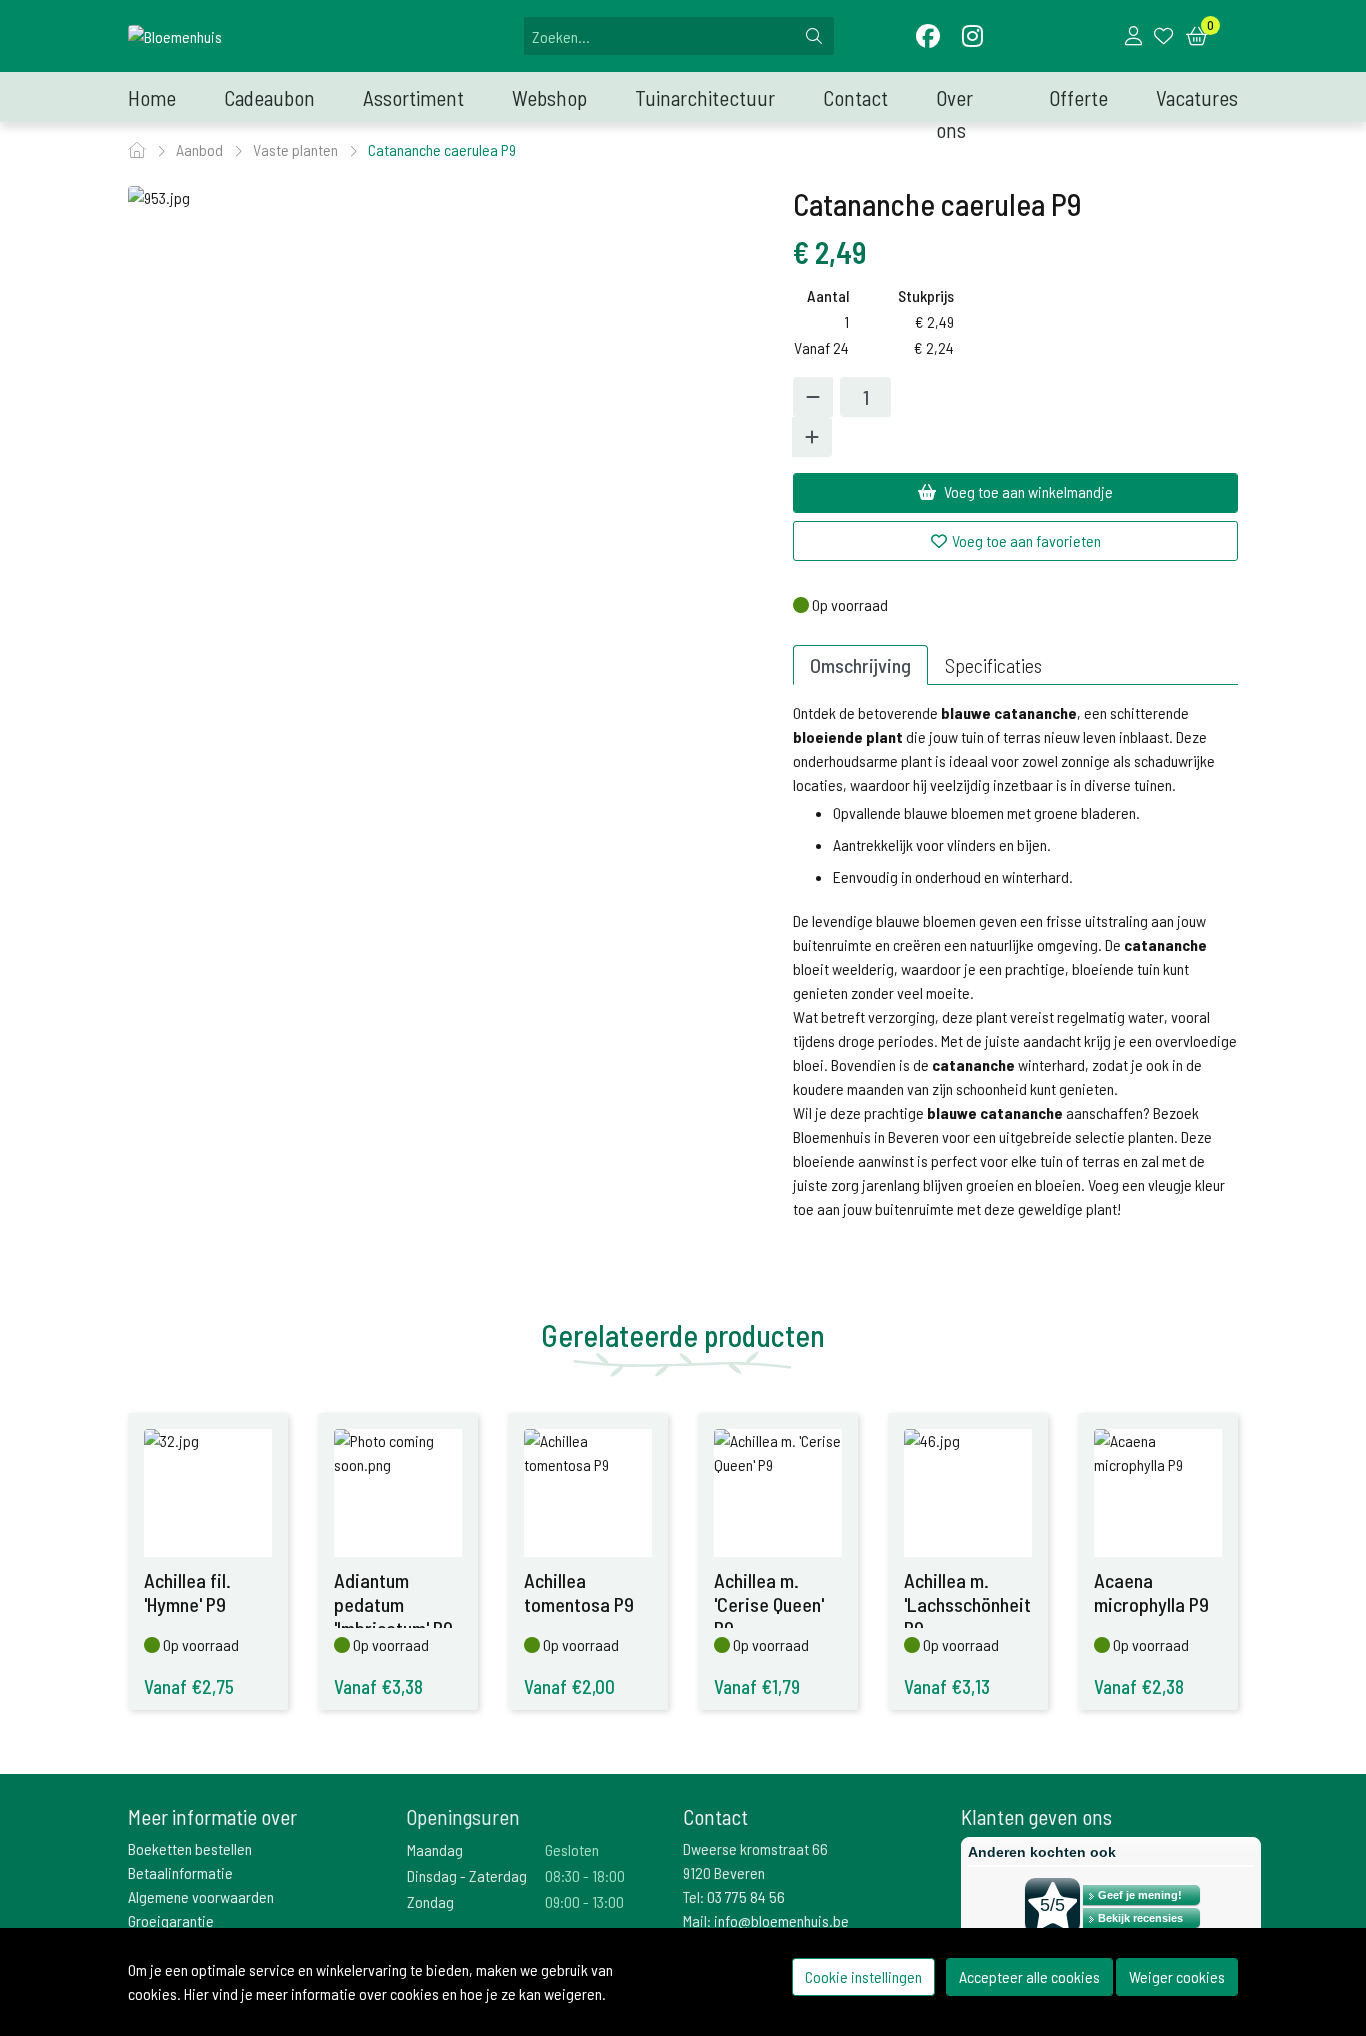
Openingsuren (463, 1816)
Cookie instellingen (863, 1976)
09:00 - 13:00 (584, 1901)
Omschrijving (860, 665)
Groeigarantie (171, 1920)
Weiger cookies (1177, 1976)
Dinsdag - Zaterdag (467, 1875)
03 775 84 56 (746, 1896)
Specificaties (993, 665)
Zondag (430, 1901)
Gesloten (572, 1849)
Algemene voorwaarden (201, 1896)
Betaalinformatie (180, 1872)
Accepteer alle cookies (1029, 1976)
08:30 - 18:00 (585, 1875)
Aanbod (201, 149)
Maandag (435, 1849)
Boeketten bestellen (190, 1848)
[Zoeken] (814, 36)
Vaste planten (297, 149)
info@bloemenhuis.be (781, 1920)
